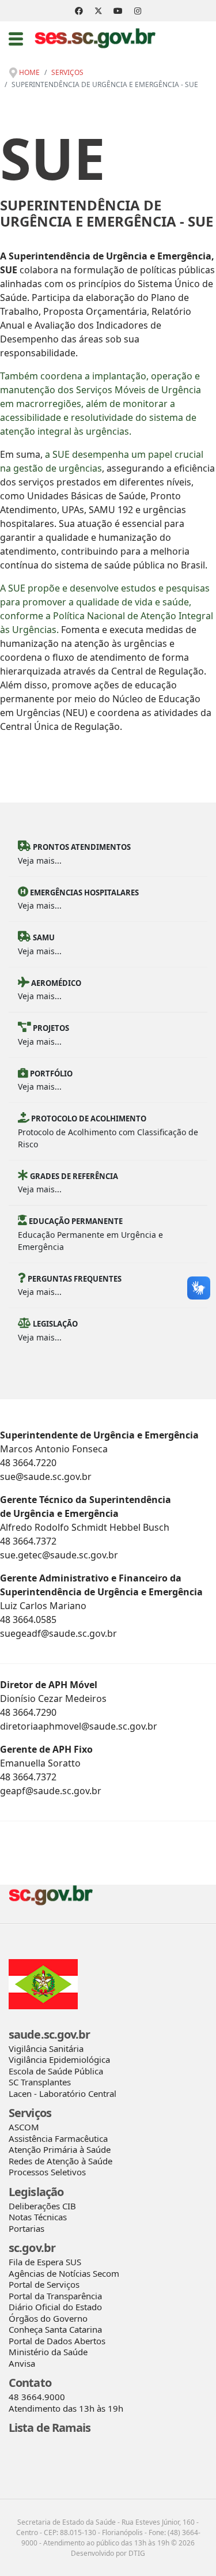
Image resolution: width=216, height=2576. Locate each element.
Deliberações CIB (42, 2206)
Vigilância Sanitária (46, 2048)
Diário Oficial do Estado (55, 2307)
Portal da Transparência (55, 2296)
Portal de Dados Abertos (57, 2341)
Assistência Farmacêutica (58, 2138)
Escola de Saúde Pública (56, 2071)
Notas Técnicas (38, 2217)
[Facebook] (79, 11)
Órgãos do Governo (48, 2318)
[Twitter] (98, 11)
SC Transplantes (40, 2082)
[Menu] (16, 39)
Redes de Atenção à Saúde (60, 2161)
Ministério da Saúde (48, 2352)
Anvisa (22, 2363)
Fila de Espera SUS (45, 2262)
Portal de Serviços (44, 2284)
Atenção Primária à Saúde (60, 2149)
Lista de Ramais (50, 2428)
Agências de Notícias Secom (64, 2273)
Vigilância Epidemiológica (59, 2059)
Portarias (26, 2228)
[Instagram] (138, 11)
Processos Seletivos (47, 2172)
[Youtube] (118, 11)
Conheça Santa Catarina (55, 2329)
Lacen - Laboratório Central (62, 2093)
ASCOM (24, 2127)
